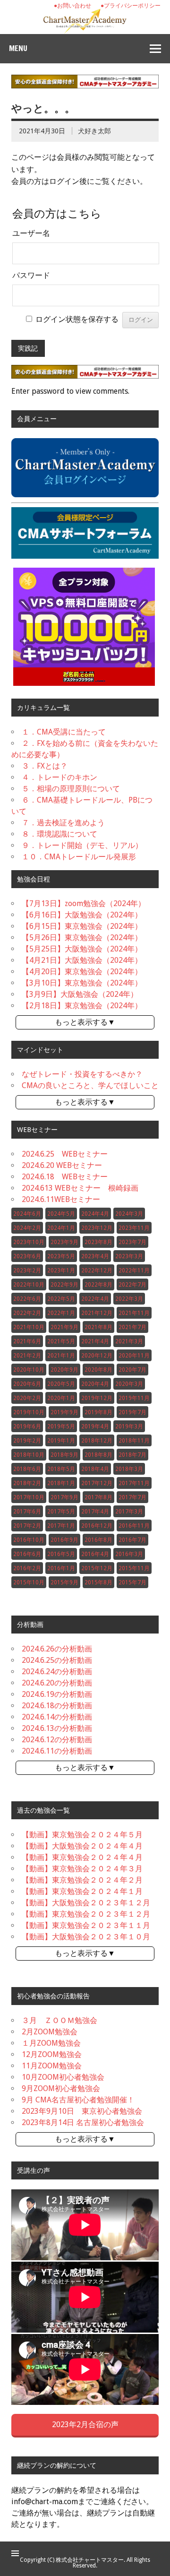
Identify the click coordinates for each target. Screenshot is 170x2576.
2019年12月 (97, 1398)
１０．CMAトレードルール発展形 (79, 857)
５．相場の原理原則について (71, 789)
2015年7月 (132, 1582)
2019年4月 (95, 1426)
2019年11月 (134, 1398)
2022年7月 (132, 1285)
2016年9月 (64, 1540)
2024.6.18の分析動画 (57, 1706)
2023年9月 (64, 1242)
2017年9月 (64, 1497)
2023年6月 (27, 1256)
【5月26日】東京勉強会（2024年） (82, 938)
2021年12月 (97, 1313)
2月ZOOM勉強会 (50, 2032)
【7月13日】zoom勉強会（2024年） (84, 903)
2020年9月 (64, 1370)
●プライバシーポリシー (131, 6)
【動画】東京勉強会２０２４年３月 (82, 1869)
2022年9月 (64, 1285)
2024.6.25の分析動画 (57, 1660)
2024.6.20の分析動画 (57, 1683)
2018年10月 (29, 1455)
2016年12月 (97, 1526)
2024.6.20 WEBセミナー (62, 1165)
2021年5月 (61, 1341)
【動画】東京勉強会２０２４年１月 (82, 1891)
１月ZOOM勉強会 (51, 2043)
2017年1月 (61, 1526)
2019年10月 (29, 1412)
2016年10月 (29, 1540)
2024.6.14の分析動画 (57, 1717)
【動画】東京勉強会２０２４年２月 (82, 1880)
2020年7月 (132, 1370)
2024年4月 (95, 1214)
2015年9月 (64, 1582)
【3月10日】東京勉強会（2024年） (82, 983)
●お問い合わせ (72, 6)
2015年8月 (98, 1582)
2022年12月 (97, 1271)
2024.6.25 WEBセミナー (65, 1154)
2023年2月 (27, 1271)
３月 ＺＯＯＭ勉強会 (59, 2020)
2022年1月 (61, 1313)
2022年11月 (134, 1271)
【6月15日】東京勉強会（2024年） (82, 926)
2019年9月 (64, 1412)
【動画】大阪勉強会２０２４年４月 (82, 1846)
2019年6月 (27, 1426)
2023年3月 (129, 1256)
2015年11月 (134, 1568)
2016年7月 (132, 1540)
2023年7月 (132, 1242)
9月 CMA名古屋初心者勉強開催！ (78, 2100)
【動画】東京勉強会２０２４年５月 (82, 1835)
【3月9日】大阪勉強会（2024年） (80, 994)
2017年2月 (27, 1526)
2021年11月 (134, 1313)
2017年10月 (29, 1497)
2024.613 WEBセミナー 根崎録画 (80, 1188)
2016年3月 (129, 1554)
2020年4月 (95, 1384)
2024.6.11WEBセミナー (61, 1199)
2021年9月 (64, 1327)
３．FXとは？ (45, 766)
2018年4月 (95, 1469)
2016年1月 (61, 1568)
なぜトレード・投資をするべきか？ (82, 1074)
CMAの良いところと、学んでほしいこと (90, 1085)
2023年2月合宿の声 (85, 2425)
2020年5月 (61, 1384)
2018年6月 (27, 1469)
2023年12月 (97, 1228)
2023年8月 (98, 1242)
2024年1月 (61, 1228)
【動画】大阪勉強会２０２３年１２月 (86, 1903)
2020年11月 (134, 1356)
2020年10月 (29, 1370)
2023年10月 (29, 1242)
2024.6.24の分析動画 (57, 1672)
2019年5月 (61, 1426)
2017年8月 (98, 1497)
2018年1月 (61, 1483)
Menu (18, 48)
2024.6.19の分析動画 (57, 1694)
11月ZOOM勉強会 (52, 2066)
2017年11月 (134, 1483)
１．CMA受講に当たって (64, 732)
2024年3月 (129, 1214)
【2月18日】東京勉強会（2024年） (82, 1006)
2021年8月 (98, 1327)
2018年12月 (97, 1441)
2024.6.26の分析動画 (57, 1649)
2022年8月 (98, 1285)
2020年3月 (129, 1384)
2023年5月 (61, 1256)
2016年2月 (27, 1568)
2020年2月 (27, 1398)
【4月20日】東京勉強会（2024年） (82, 972)
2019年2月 (27, 1441)
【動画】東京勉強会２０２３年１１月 (86, 1925)
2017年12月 (97, 1483)
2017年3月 (129, 1512)
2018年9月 (64, 1455)
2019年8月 (98, 1412)
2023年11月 (134, 1228)
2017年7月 (132, 1497)
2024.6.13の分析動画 (57, 1728)
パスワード (31, 275)
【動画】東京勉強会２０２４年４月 (82, 1857)
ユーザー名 (31, 233)
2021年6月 (27, 1341)
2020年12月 (97, 1356)
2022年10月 (29, 1285)
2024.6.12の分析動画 (57, 1740)
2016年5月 (61, 1554)
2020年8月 (98, 1370)
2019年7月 (132, 1412)
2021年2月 (27, 1356)
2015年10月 (29, 1582)
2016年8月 (98, 1540)
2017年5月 (61, 1512)
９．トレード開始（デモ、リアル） (82, 845)
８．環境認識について (59, 834)
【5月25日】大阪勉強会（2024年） (82, 949)
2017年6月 (27, 1512)
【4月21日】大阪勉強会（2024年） (82, 960)
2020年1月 (61, 1398)
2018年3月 (129, 1469)
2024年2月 (27, 1228)
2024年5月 (61, 1214)
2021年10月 (29, 1327)
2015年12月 (97, 1568)
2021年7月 (132, 1327)
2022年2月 (27, 1313)
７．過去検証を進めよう (63, 823)
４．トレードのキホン (59, 777)
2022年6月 (27, 1299)
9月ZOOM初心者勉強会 (61, 2088)
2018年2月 (27, 1483)
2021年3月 (129, 1341)
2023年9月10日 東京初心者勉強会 (82, 2111)
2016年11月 (134, 1526)
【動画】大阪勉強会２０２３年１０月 (86, 1937)
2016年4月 (95, 1554)
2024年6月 (27, 1214)
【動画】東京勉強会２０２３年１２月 (86, 1914)
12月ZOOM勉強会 (52, 2054)
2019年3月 (129, 1426)
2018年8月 (98, 1455)
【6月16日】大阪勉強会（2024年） (82, 915)
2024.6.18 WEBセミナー (65, 1177)
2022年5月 (61, 1299)
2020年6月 (27, 1384)
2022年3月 (129, 1299)
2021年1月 (61, 1356)
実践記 (28, 348)
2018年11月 (134, 1441)
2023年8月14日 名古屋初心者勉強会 (83, 2122)
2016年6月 (27, 1554)
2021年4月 (95, 1341)
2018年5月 (61, 1469)
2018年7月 (132, 1455)
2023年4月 (95, 1256)
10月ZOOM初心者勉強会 (63, 2077)
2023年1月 (61, 1271)
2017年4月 (95, 1512)
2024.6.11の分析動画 (57, 1751)
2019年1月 (61, 1441)
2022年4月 (95, 1299)
